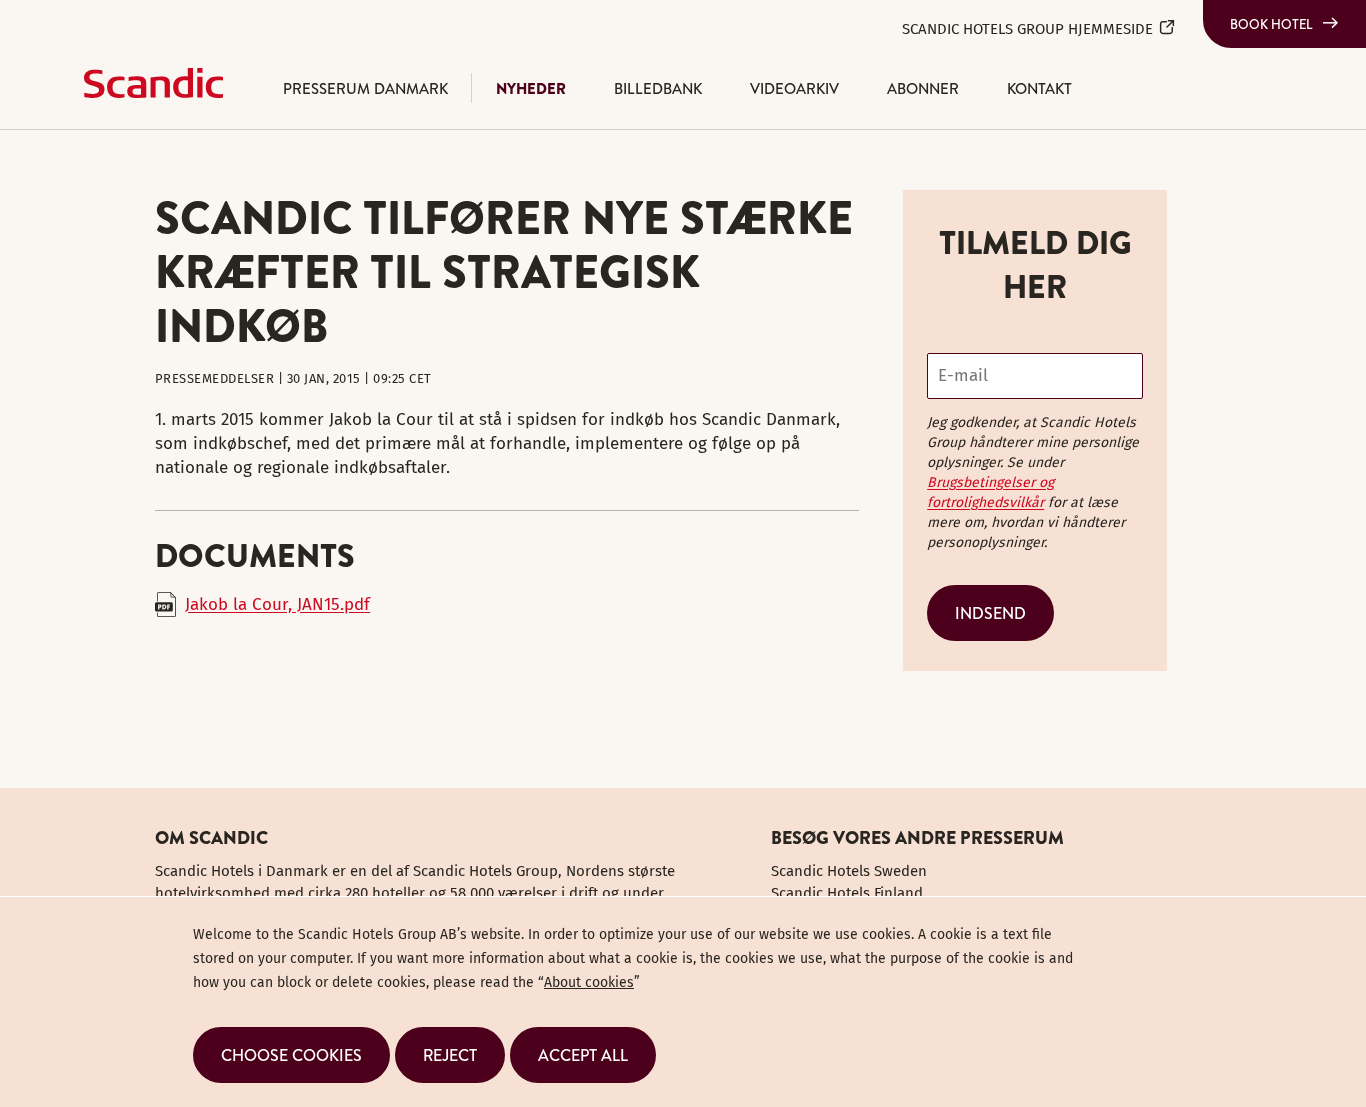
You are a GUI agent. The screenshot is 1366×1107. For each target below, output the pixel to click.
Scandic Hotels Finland (847, 893)
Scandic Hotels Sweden (849, 871)
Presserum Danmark (365, 88)
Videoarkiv (794, 88)
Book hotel (1271, 24)
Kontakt (1039, 88)
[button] (291, 1055)
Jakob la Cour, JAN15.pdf (277, 604)
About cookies (589, 982)
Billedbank (658, 88)
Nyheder (531, 88)
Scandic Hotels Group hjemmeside (1027, 29)
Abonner (923, 88)
